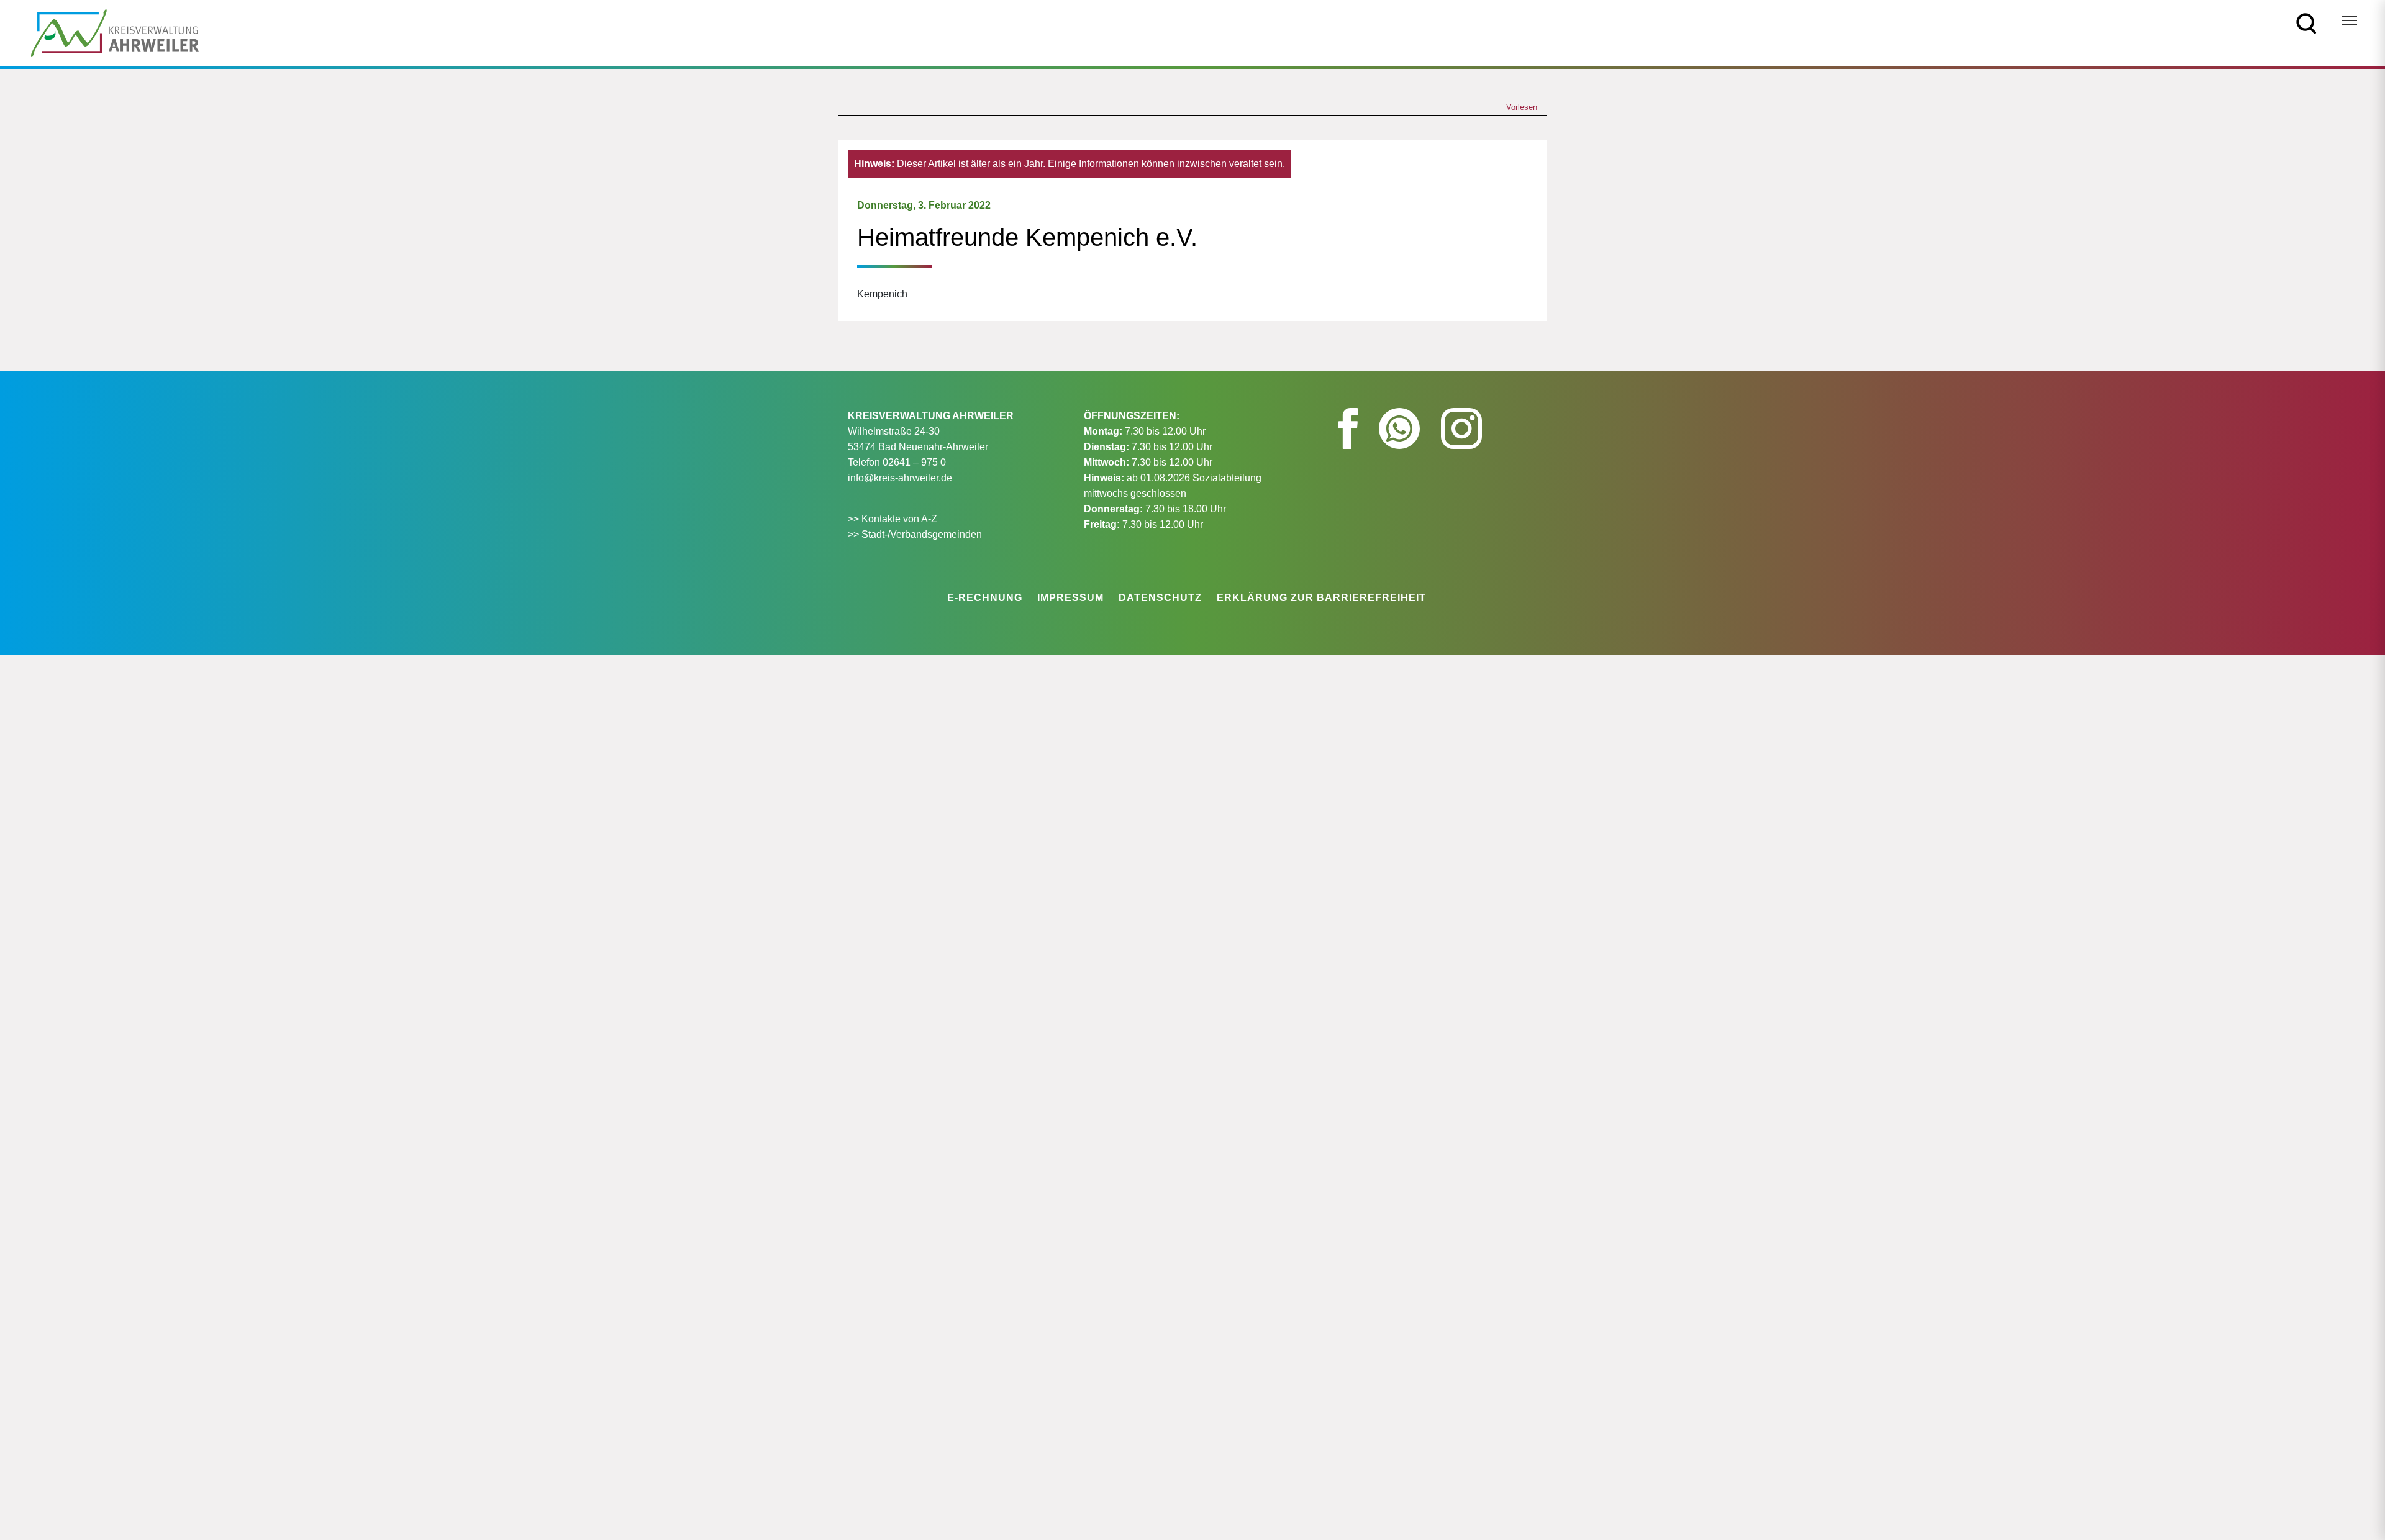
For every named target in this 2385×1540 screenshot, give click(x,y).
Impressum (1070, 598)
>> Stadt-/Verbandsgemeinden (915, 534)
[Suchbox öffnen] (2306, 23)
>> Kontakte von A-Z (894, 519)
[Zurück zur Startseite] (115, 32)
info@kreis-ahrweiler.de (900, 478)
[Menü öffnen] (2350, 20)
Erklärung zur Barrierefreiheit (1321, 598)
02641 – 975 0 (914, 462)
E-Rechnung (985, 598)
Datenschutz (1160, 598)
